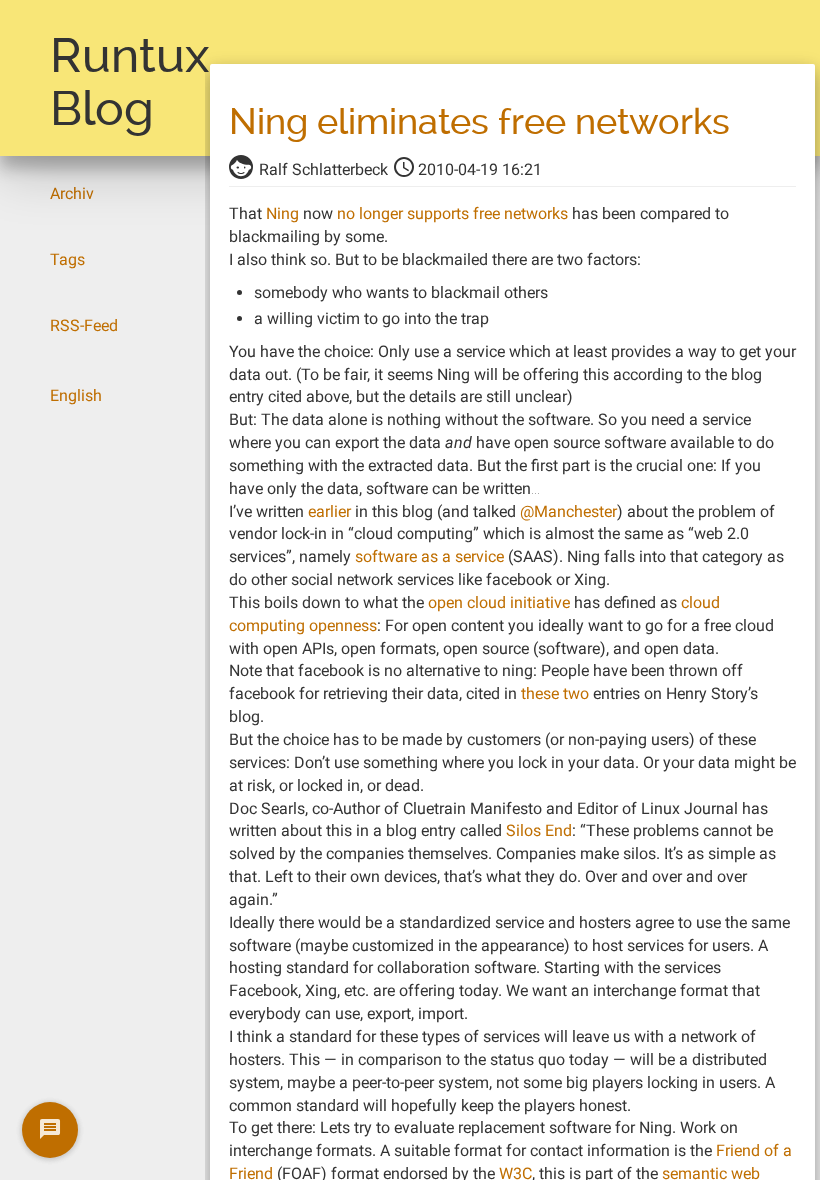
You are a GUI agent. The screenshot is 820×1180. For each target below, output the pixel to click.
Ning (282, 213)
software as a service (429, 556)
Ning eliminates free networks (479, 122)
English (76, 395)
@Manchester (568, 511)
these (540, 693)
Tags (67, 259)
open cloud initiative (499, 602)
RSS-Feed (84, 325)
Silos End (539, 830)
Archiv (72, 193)
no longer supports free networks (452, 213)
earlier (329, 511)
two (576, 693)
